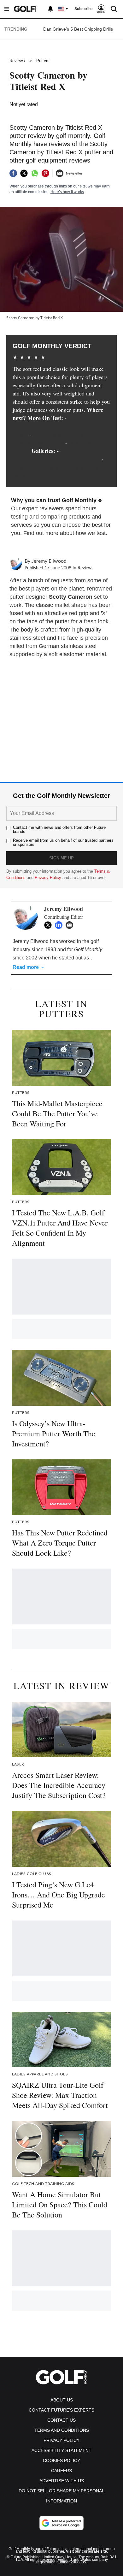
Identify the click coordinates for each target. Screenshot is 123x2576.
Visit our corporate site (86, 2551)
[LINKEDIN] (60, 925)
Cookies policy (61, 2460)
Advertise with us (62, 2481)
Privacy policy (61, 2440)
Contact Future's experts (61, 2410)
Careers (61, 2471)
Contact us (61, 2420)
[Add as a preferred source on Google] (61, 2523)
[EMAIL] (71, 925)
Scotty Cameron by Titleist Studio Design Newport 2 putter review (61, 426)
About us (62, 2400)
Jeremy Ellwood (49, 561)
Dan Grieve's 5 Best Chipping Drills (78, 29)
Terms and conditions (62, 2430)
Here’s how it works (67, 192)
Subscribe (84, 9)
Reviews (17, 61)
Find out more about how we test (64, 533)
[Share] (13, 173)
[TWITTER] (50, 925)
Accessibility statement (61, 2450)
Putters (43, 61)
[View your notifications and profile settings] (50, 9)
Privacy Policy (48, 878)
